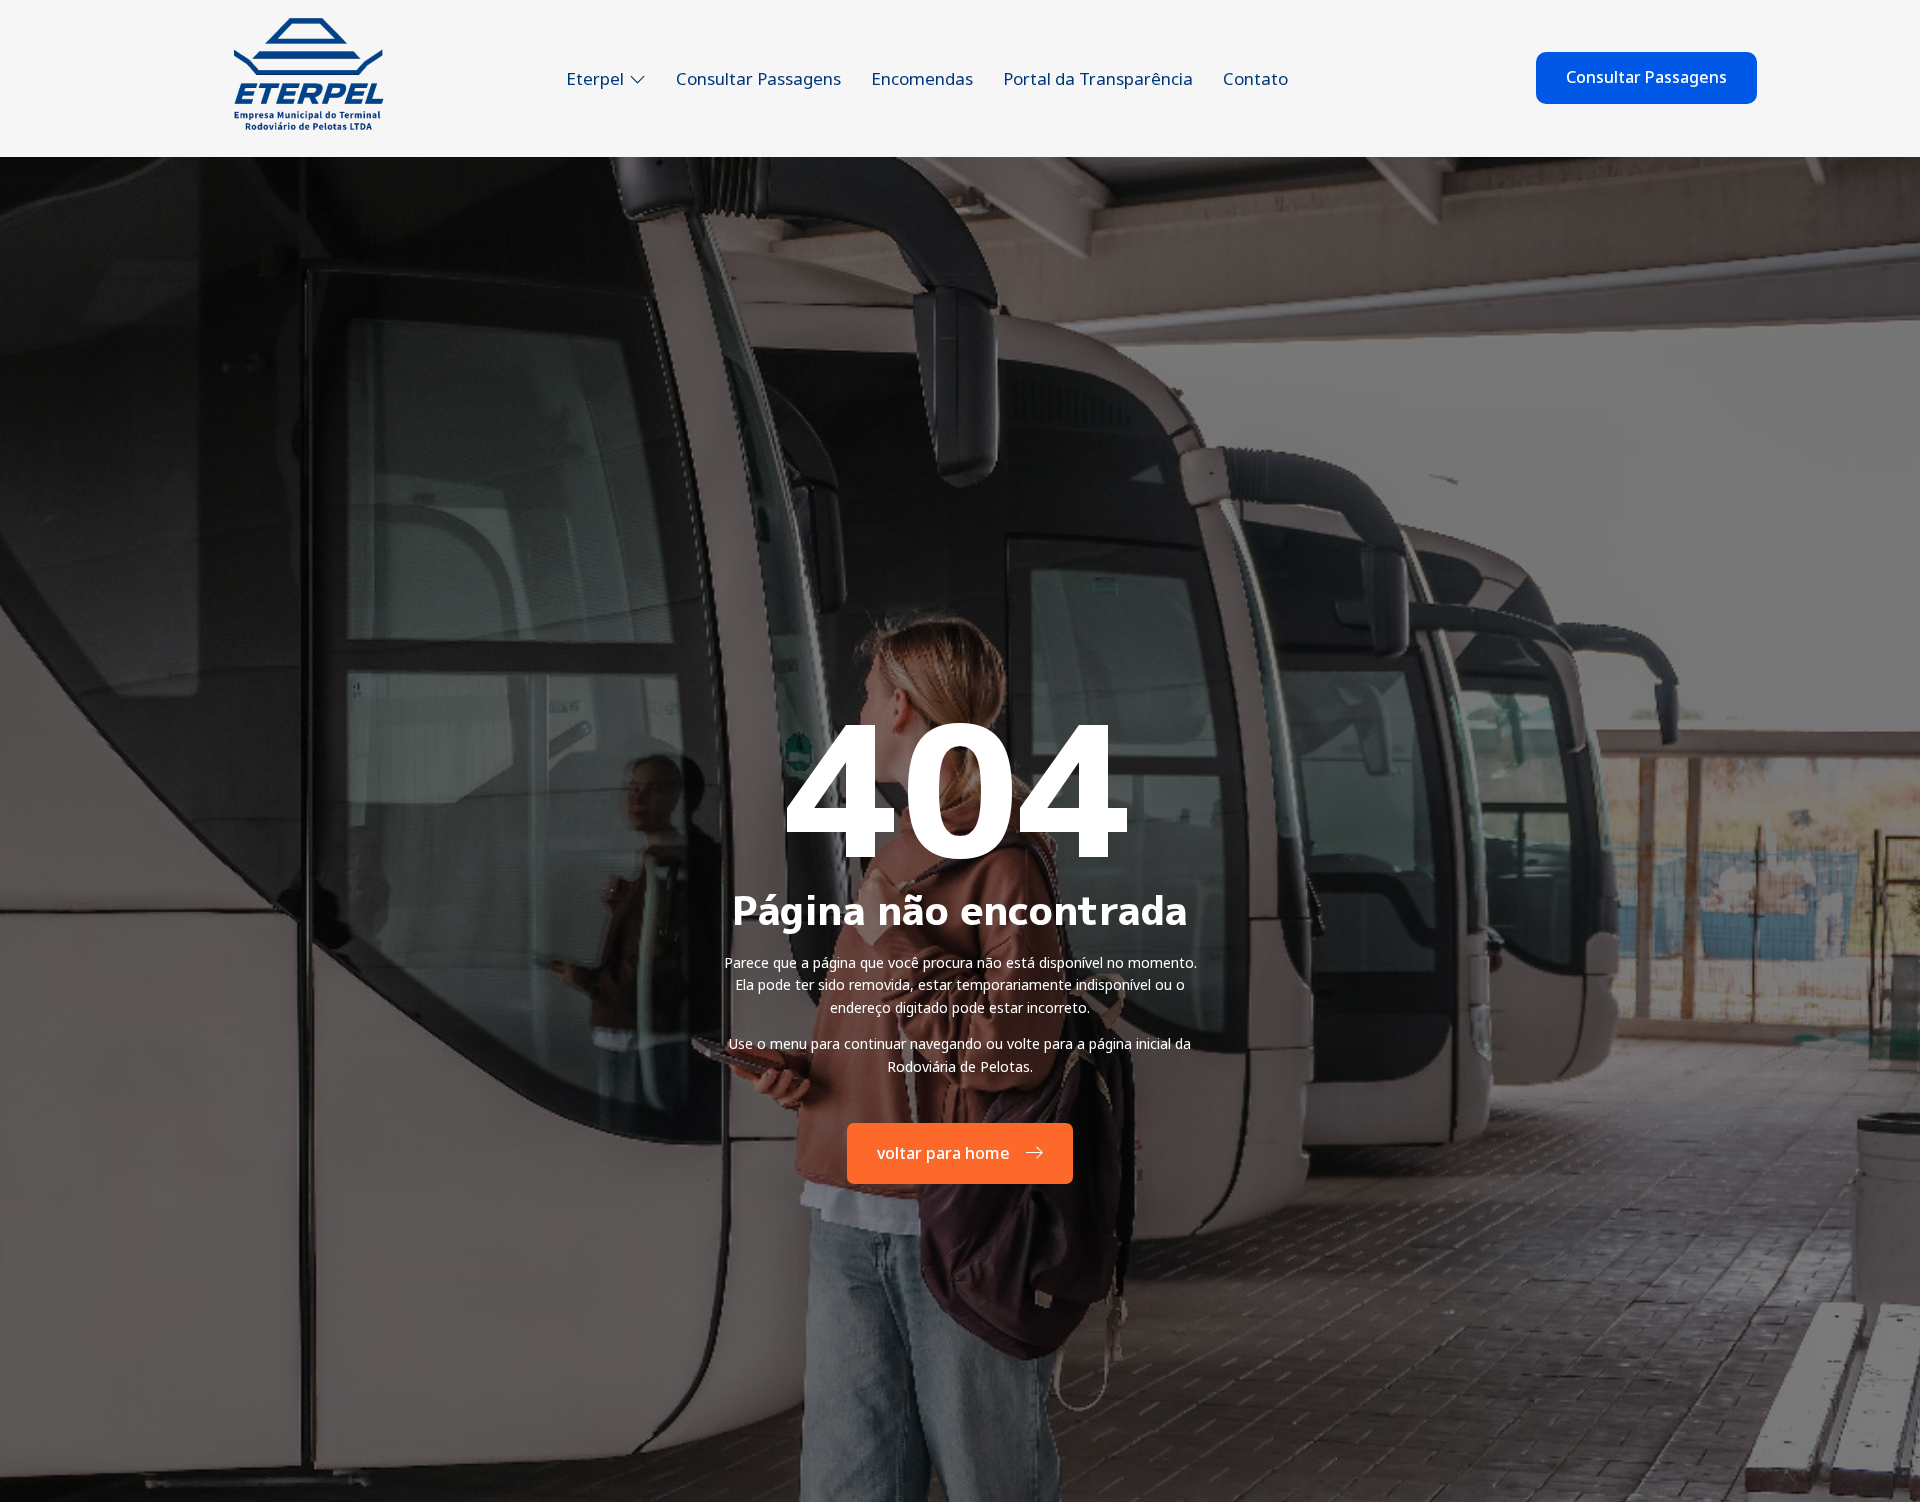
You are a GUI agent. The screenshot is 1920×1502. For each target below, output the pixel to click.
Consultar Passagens (758, 78)
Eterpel (595, 78)
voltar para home (943, 1153)
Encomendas (922, 78)
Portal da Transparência (1098, 78)
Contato (1255, 78)
